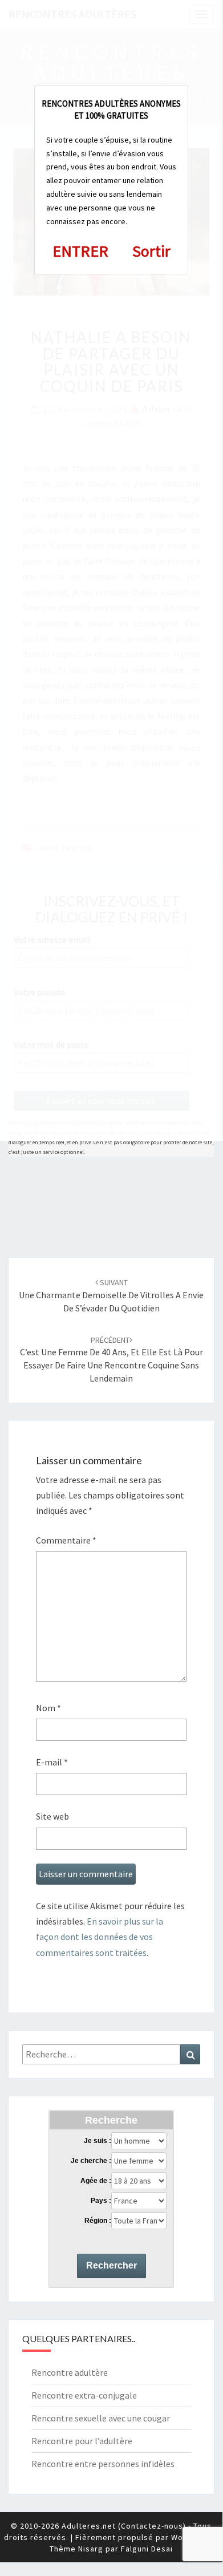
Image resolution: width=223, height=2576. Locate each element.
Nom (48, 1708)
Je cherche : (91, 2161)
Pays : (101, 2201)
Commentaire (66, 1540)
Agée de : (96, 2181)
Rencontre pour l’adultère (82, 2441)
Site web (52, 1816)
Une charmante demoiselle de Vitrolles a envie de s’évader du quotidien (111, 1295)
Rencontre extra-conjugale (84, 2395)
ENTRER (80, 251)
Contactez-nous (152, 2526)
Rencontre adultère (70, 2372)
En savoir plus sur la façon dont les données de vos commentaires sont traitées (100, 1937)
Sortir (151, 251)
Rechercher (112, 2265)
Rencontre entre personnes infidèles (103, 2464)
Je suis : (98, 2141)
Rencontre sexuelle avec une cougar (101, 2418)
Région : (98, 2221)
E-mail (52, 1762)
